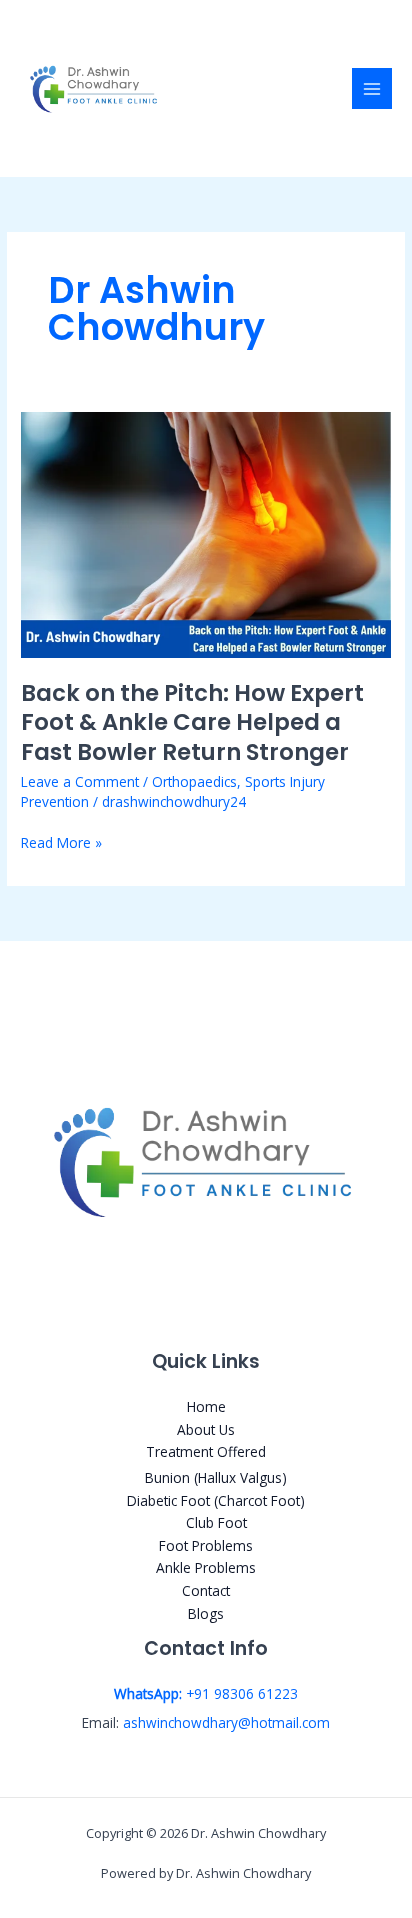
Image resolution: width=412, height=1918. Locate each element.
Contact (206, 1590)
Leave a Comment (80, 781)
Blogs (206, 1613)
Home (206, 1406)
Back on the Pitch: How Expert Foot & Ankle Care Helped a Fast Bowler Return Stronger (192, 722)
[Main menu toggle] (372, 88)
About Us (206, 1429)
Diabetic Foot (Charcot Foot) (216, 1500)
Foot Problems (206, 1545)
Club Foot (216, 1522)
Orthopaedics (194, 781)
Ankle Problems (206, 1567)
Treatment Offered (206, 1451)
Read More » (61, 842)
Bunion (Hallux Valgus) (216, 1477)
